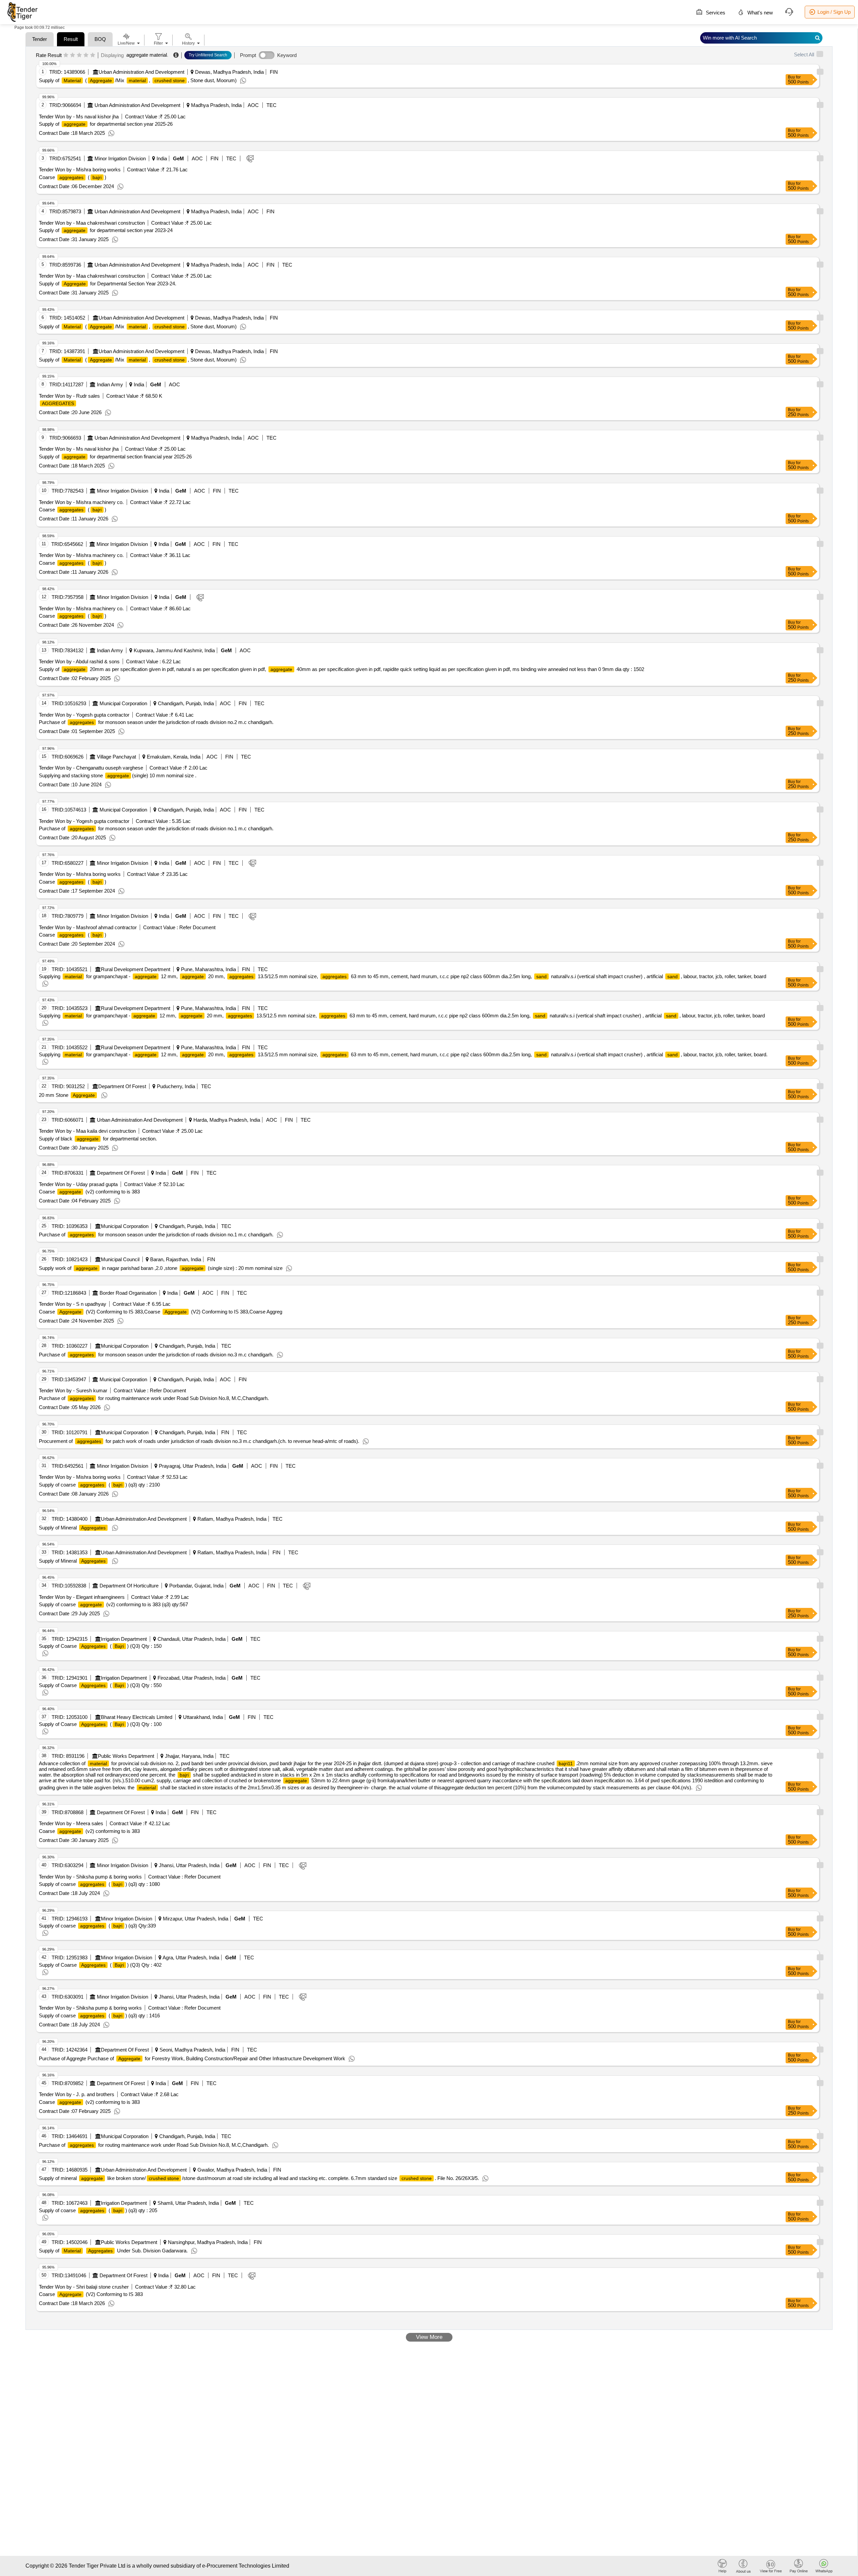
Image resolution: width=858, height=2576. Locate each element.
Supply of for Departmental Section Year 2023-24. (108, 284)
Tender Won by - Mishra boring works (80, 170)
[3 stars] (79, 55)
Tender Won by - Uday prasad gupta (78, 1184)
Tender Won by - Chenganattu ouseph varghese (91, 768)
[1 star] (66, 55)
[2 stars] (73, 55)
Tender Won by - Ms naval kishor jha (79, 117)
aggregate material (147, 55)
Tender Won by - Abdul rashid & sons (79, 661)
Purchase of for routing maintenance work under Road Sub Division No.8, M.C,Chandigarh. (154, 1398)
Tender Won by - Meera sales (71, 1823)
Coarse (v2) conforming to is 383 (89, 1192)
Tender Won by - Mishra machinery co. (81, 502)
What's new (759, 13)
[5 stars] (93, 55)
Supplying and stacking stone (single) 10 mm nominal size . (118, 775)
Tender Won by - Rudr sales (69, 396)
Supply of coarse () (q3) (99, 1485)
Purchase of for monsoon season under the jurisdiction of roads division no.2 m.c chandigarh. (156, 722)
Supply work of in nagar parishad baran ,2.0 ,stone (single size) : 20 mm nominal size (161, 1268)
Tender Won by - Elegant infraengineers (82, 1597)
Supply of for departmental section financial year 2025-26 (115, 457)
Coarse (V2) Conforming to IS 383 (91, 2294)
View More (429, 2337)
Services (715, 13)
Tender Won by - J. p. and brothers (77, 2094)
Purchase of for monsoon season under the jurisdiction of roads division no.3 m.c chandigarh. (156, 1355)
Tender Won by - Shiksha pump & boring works (90, 1877)
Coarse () (73, 177)
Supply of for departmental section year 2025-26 (106, 124)
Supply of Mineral (72, 1528)
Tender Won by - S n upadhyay (73, 1304)
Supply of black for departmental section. (98, 1139)
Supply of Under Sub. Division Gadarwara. (113, 2251)
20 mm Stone (67, 1095)
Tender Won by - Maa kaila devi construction (87, 1131)
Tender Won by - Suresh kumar (73, 1390)
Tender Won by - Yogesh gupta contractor (84, 715)
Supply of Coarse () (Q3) (100, 1646)
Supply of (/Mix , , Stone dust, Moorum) (138, 80)
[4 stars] (86, 55)
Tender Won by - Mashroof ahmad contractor (88, 927)
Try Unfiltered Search (208, 55)
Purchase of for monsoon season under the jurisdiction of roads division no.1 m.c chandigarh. (156, 828)
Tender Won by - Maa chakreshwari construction (92, 223)
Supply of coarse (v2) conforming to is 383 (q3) (113, 1604)
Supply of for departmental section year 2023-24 (106, 230)
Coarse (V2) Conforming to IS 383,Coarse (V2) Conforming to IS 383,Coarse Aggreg (161, 1312)
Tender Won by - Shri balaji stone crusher (84, 2287)
